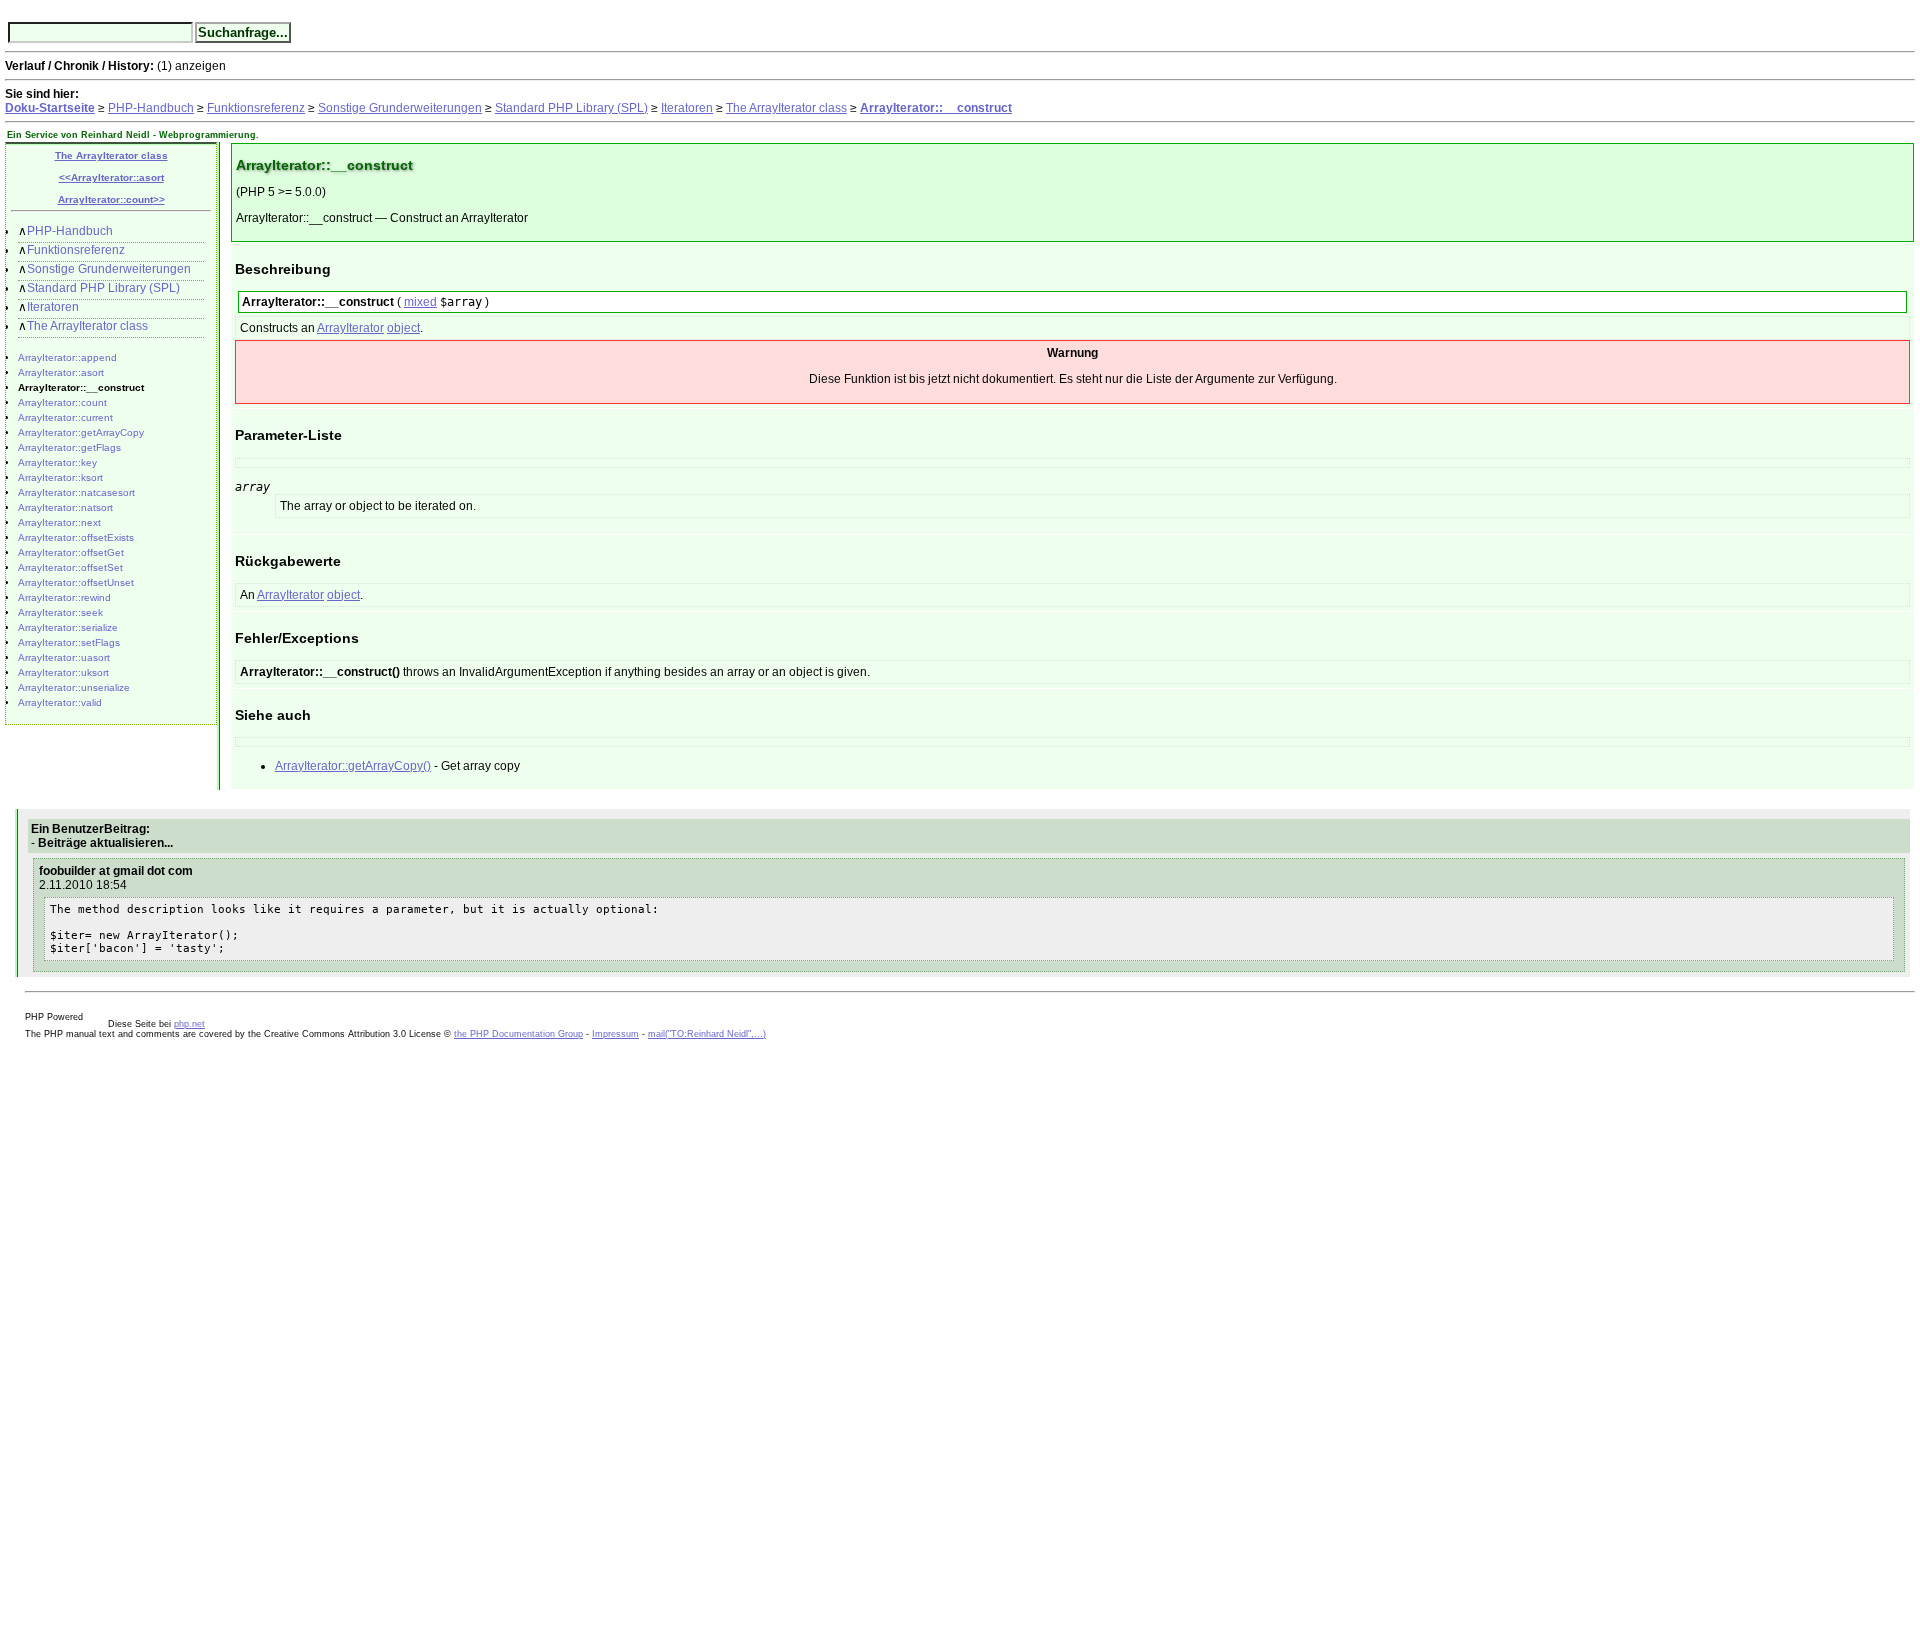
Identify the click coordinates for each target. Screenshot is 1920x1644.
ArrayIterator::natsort (65, 507)
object (403, 328)
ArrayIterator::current (65, 417)
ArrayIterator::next (59, 522)
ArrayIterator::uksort (63, 672)
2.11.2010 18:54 (83, 885)
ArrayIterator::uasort (64, 657)
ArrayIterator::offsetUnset (76, 582)
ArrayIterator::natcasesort (76, 492)
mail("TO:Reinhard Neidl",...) (707, 1034)
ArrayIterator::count (62, 402)
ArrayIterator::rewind (64, 597)
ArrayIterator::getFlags (69, 447)
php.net (189, 1024)
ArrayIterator (350, 328)
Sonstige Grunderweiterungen (400, 108)
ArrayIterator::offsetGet (71, 552)
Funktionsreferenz (256, 108)
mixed (420, 302)
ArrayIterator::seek (60, 612)
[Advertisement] (65, 1339)
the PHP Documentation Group (518, 1034)
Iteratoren (687, 108)
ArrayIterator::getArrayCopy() (353, 766)
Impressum (615, 1034)
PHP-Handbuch (151, 108)
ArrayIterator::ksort (60, 477)
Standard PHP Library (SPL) (571, 108)
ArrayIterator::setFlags (69, 642)
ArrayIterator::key (57, 462)
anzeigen (200, 66)
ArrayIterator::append (67, 357)
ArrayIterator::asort (61, 372)
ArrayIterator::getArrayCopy (81, 432)
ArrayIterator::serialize (68, 627)
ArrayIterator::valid (60, 702)
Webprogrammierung (207, 135)
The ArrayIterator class (786, 108)
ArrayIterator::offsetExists (76, 537)
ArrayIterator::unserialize (74, 687)
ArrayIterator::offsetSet (70, 567)
